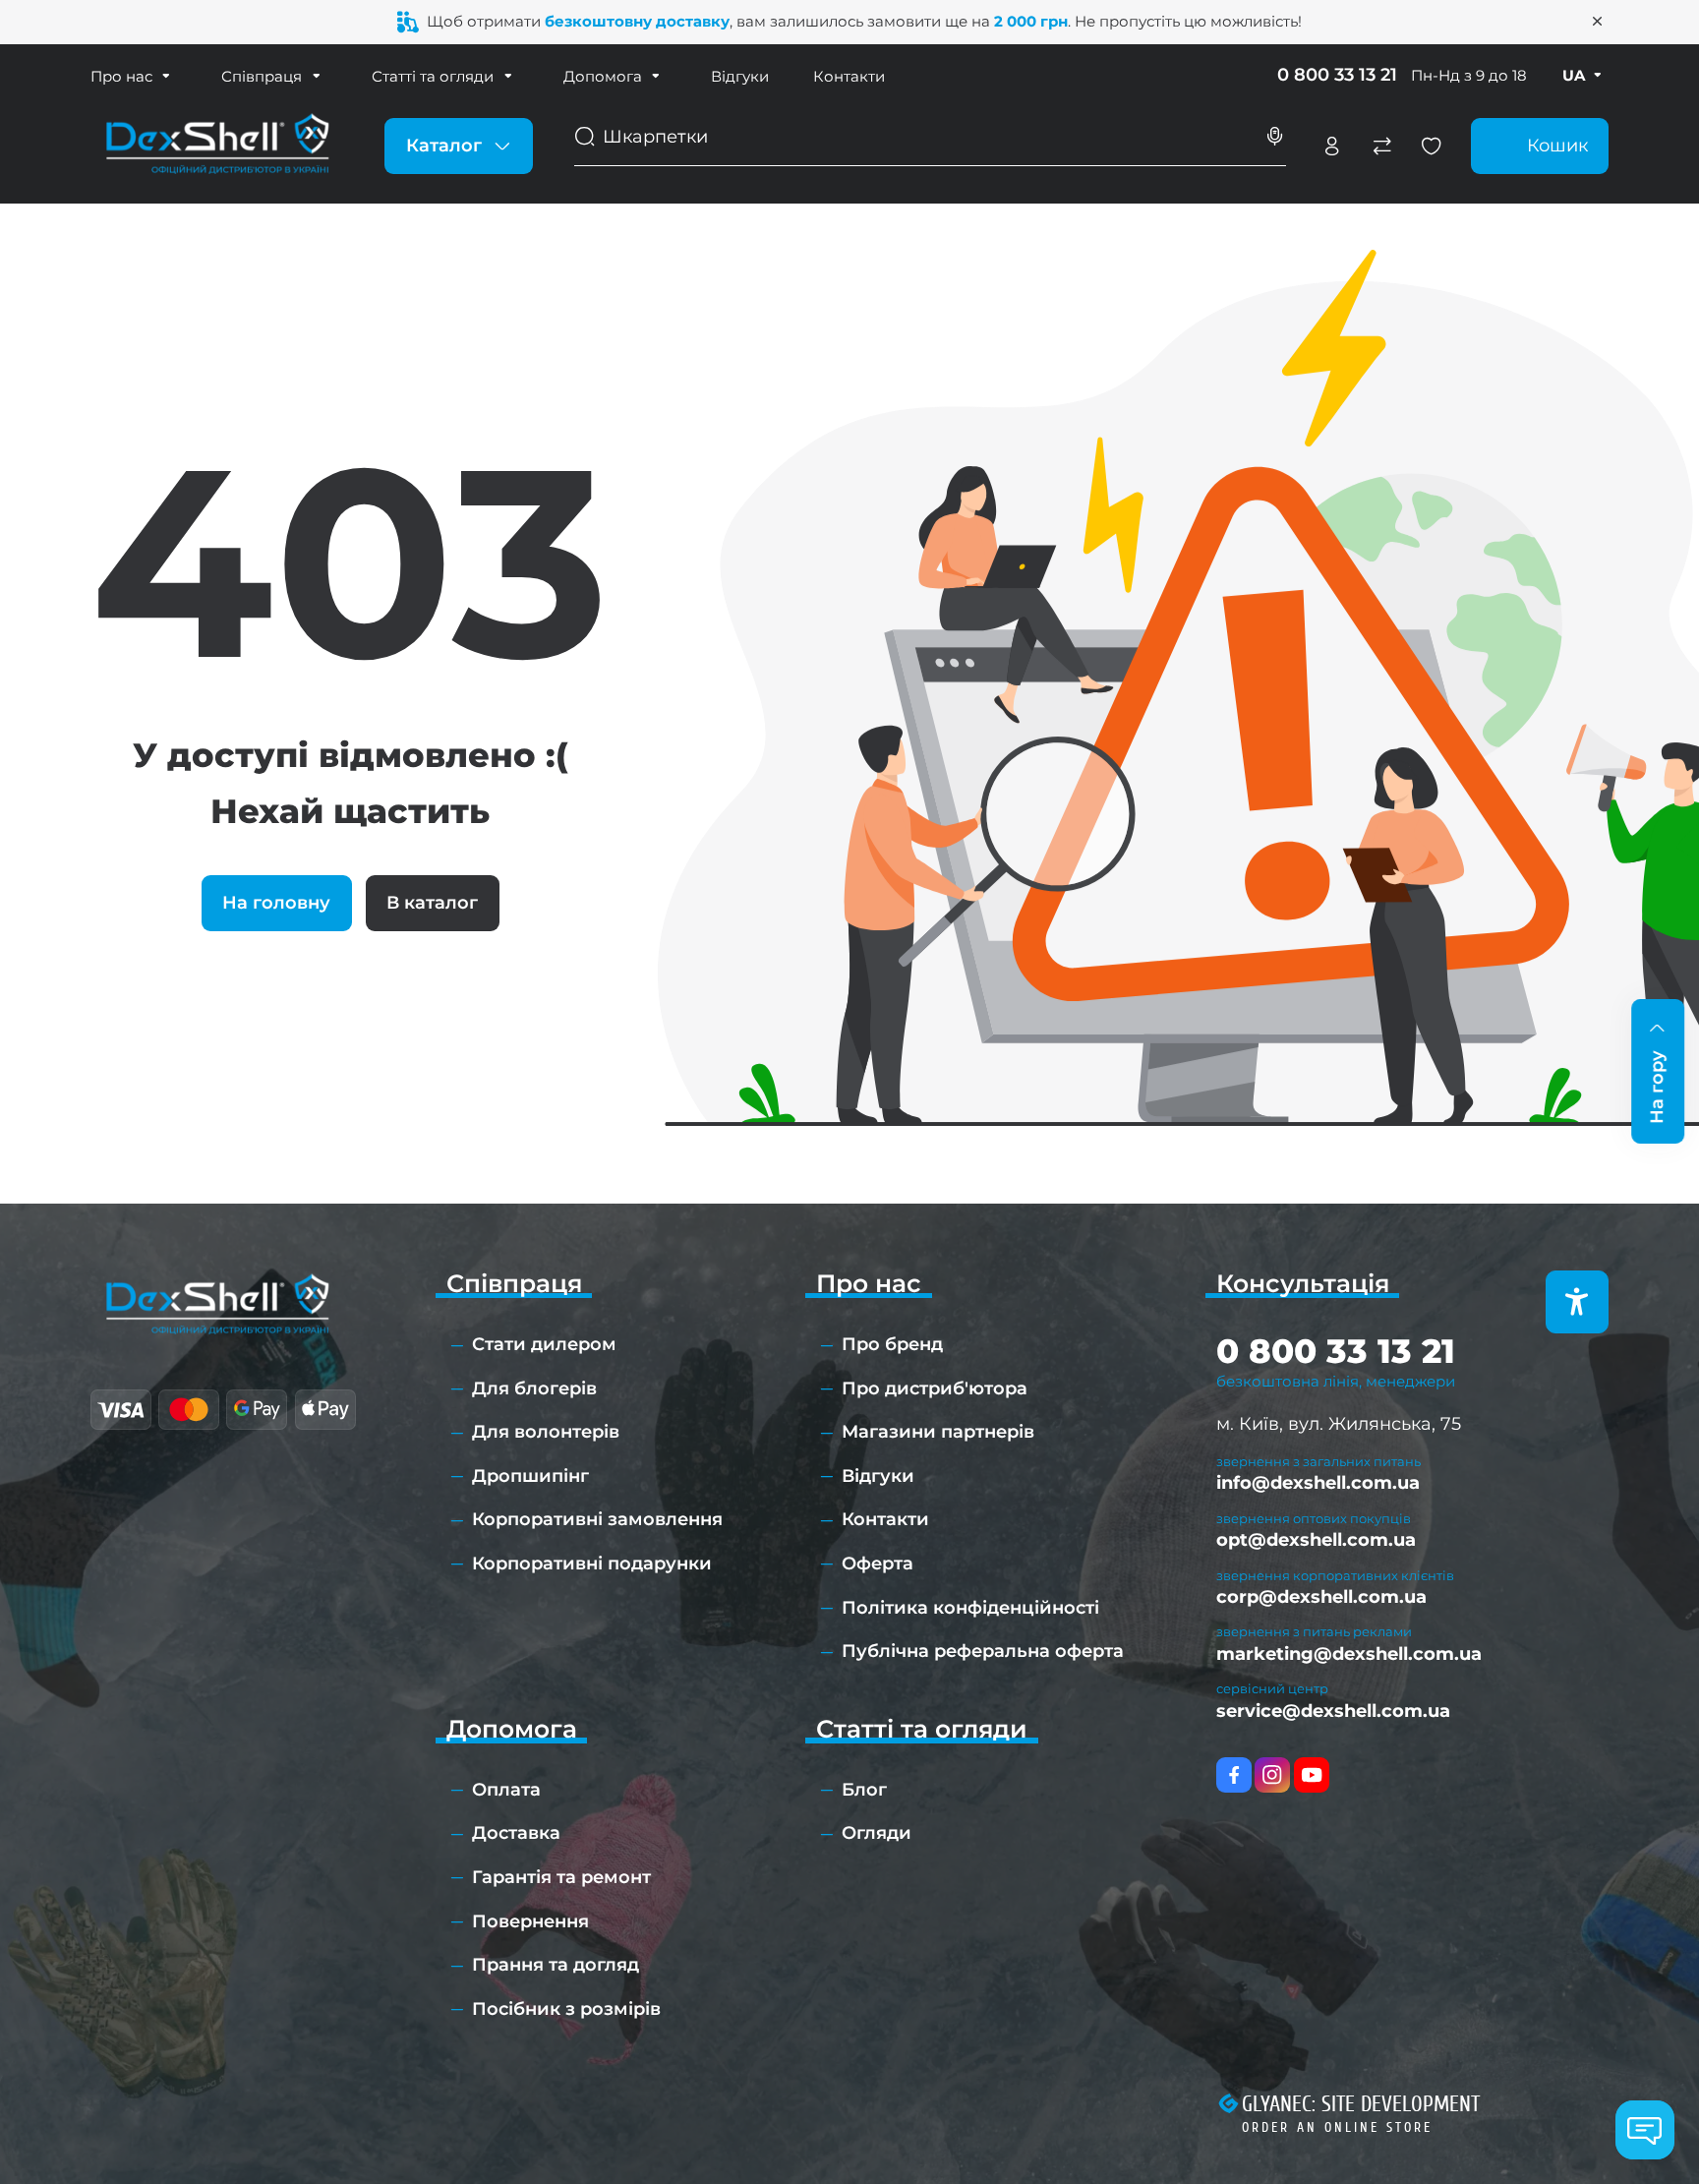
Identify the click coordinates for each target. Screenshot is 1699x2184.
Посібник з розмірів (566, 2009)
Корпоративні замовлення (597, 1519)
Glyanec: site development (1361, 2104)
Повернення (530, 1921)
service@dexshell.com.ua (1333, 1711)
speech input (1275, 137)
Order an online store (1337, 2127)
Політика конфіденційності (970, 1608)
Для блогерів (534, 1388)
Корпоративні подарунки (592, 1564)
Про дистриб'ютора (935, 1388)
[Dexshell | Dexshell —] (217, 145)
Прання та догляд (556, 1965)
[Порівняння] (1382, 147)
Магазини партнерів (938, 1432)
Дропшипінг (530, 1476)
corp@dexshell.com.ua (1321, 1597)
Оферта (878, 1564)
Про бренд (892, 1344)
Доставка (516, 1833)
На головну (276, 903)
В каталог (432, 903)
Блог (864, 1790)
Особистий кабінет (1332, 147)
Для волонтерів (546, 1432)
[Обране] (1432, 147)
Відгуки (740, 76)
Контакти (849, 76)
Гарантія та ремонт (561, 1877)
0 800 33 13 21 (1337, 75)
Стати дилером (544, 1344)
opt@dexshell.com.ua (1316, 1540)
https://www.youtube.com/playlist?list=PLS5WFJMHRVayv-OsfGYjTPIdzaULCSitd (1312, 1775)
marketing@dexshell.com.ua (1349, 1654)
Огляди (877, 1833)
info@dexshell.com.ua (1318, 1483)
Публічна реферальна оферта (983, 1651)
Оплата (506, 1790)
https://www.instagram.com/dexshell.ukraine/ (1272, 1775)
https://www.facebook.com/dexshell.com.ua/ (1234, 1775)
